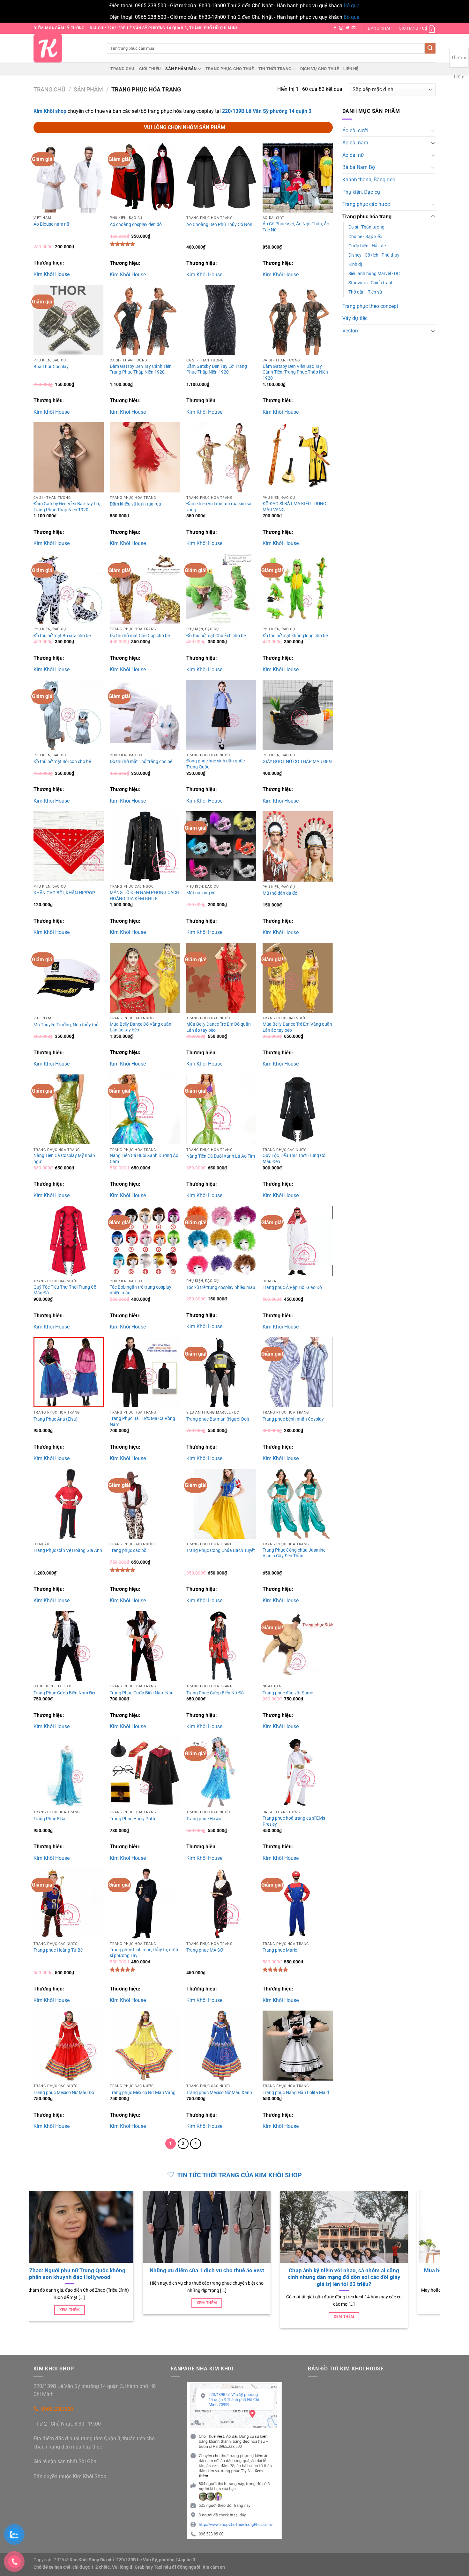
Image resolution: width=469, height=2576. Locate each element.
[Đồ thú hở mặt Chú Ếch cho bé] (221, 589)
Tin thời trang (275, 69)
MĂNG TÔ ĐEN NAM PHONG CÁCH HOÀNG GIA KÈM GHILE (145, 896)
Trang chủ (122, 69)
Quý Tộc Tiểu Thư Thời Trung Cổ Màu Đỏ (65, 1290)
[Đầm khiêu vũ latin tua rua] (145, 457)
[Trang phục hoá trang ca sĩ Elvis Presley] (298, 1772)
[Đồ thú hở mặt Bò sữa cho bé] (69, 589)
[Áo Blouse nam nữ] (69, 178)
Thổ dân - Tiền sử (365, 292)
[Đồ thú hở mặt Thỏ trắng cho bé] (145, 715)
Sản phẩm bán (181, 69)
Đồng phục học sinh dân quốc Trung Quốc (216, 764)
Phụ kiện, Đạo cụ (361, 192)
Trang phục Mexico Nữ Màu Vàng (143, 2093)
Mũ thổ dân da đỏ (280, 893)
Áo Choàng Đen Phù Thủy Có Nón (219, 225)
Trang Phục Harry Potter (134, 1819)
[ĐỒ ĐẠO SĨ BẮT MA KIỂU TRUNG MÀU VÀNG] (298, 457)
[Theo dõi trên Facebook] (335, 28)
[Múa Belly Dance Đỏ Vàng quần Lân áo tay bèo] (145, 978)
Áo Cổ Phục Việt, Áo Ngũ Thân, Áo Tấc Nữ (296, 227)
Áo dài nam (355, 143)
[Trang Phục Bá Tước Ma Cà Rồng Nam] (145, 1372)
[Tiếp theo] (196, 2144)
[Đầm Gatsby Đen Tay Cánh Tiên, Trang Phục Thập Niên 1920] (145, 320)
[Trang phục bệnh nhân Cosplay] (298, 1372)
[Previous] (32, 2263)
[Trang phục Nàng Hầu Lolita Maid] (298, 2046)
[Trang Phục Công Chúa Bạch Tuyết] (221, 1504)
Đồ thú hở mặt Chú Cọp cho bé (140, 636)
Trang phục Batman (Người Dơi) (218, 1419)
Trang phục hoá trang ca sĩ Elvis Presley (294, 1821)
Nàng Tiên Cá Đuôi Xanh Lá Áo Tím (221, 1156)
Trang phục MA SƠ (205, 1950)
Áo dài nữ (353, 155)
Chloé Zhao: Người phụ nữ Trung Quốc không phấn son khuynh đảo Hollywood (121, 2274)
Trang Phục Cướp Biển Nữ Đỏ (215, 1693)
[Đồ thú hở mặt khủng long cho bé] (298, 589)
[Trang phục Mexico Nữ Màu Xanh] (221, 2046)
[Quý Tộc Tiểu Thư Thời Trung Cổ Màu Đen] (298, 1110)
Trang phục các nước (366, 204)
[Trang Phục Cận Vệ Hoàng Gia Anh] (69, 1504)
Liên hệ (351, 69)
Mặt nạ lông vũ (201, 893)
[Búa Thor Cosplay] (69, 320)
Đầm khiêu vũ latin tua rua (135, 504)
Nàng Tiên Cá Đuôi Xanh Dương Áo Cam (144, 1159)
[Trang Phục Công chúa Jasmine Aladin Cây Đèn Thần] (298, 1504)
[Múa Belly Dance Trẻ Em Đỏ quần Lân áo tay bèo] (221, 978)
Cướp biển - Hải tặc (367, 246)
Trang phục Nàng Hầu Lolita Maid (296, 2093)
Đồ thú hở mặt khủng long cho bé (295, 636)
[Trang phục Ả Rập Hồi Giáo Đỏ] (298, 1241)
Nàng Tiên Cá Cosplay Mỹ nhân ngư (64, 1159)
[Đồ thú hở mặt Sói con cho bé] (69, 715)
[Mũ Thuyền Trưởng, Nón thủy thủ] (69, 978)
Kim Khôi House (52, 274)
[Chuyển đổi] (433, 130)
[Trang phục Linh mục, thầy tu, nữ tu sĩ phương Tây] (145, 1903)
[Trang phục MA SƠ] (221, 1903)
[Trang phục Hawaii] (221, 1772)
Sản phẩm (88, 89)
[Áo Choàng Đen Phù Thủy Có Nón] (221, 178)
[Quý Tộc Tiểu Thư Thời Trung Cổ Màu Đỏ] (69, 1241)
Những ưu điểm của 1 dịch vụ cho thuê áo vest (258, 2270)
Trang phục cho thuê (230, 69)
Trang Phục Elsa (49, 1819)
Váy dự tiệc (355, 318)
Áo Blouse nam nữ (52, 224)
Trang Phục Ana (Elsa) (56, 1419)
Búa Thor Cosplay (51, 367)
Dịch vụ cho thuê (320, 69)
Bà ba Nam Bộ (359, 167)
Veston (350, 331)
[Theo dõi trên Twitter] (347, 28)
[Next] (437, 2263)
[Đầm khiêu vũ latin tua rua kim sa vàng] (221, 457)
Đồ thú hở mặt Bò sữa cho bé (62, 636)
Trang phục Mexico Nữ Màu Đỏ (64, 2093)
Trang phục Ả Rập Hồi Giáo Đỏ (292, 1288)
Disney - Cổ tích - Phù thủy (374, 255)
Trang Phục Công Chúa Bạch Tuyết (221, 1550)
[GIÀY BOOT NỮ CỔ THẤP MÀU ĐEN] (298, 715)
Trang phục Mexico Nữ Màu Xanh (219, 2093)
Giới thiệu (150, 69)
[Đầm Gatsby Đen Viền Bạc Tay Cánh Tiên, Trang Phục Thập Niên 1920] (298, 320)
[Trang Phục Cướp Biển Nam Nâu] (145, 1646)
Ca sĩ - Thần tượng (366, 227)
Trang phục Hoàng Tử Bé (58, 1950)
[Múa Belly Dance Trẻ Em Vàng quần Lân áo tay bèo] (298, 978)
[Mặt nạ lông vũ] (221, 846)
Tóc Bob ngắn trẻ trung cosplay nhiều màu (141, 1290)
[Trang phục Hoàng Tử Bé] (69, 1903)
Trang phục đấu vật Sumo (288, 1693)
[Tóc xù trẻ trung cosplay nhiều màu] (221, 1241)
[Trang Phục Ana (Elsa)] (69, 1372)
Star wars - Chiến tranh (371, 283)
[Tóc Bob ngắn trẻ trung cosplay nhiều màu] (145, 1241)
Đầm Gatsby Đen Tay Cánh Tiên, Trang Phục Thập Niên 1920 (141, 369)
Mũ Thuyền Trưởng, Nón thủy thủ (66, 1025)
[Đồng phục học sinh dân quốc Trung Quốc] (221, 715)
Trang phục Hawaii (205, 1819)
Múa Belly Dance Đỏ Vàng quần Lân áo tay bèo (141, 1027)
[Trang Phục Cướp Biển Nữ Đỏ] (221, 1646)
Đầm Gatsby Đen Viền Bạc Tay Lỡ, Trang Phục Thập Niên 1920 (67, 507)
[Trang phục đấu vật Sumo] (298, 1646)
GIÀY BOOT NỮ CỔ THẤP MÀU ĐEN (297, 762)
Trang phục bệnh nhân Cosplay (293, 1419)
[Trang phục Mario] (298, 1903)
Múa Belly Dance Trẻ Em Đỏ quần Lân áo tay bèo (219, 1027)
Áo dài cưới (355, 131)
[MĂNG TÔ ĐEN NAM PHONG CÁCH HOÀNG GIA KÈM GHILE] (145, 846)
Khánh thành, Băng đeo (369, 180)
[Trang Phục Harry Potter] (145, 1772)
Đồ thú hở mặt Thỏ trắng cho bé (141, 762)
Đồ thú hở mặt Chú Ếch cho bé (216, 636)
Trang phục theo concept (370, 306)
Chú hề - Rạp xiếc (365, 237)
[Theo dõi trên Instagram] (341, 28)
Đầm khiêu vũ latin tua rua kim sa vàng (219, 507)
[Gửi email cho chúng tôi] (354, 28)
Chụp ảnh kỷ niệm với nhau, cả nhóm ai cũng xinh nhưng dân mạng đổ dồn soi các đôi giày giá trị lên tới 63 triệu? (395, 2277)
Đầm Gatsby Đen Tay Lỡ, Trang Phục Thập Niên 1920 (217, 369)
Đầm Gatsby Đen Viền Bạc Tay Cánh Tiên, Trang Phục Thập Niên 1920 (295, 372)
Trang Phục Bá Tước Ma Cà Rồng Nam (142, 1422)
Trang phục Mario (280, 1950)
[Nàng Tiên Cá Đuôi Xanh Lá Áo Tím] (221, 1110)
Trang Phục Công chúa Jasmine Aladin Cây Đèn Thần (294, 1553)
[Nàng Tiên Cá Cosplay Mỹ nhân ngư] (69, 1110)
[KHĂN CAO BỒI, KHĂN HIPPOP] (69, 846)
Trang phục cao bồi (129, 1550)
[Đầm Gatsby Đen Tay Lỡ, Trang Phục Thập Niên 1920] (221, 320)
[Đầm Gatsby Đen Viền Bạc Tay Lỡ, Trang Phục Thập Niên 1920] (69, 457)
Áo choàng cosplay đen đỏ (136, 225)
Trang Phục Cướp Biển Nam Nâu (142, 1693)
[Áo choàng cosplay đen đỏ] (145, 178)
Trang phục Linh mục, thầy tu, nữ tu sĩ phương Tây (145, 1953)
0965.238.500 (57, 2409)
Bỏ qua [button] (352, 6)
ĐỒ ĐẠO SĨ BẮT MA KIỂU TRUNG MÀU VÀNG (294, 507)
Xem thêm (121, 2310)
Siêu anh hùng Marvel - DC (374, 274)
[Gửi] (430, 48)
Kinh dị (355, 264)
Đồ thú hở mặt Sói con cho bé (62, 762)
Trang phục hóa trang (367, 217)
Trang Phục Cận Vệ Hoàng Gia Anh (68, 1550)
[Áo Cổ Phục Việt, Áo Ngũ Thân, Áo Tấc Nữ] (298, 178)
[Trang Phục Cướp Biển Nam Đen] (69, 1646)
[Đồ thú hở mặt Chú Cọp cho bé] (145, 589)
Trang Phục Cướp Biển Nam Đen (65, 1693)
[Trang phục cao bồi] (145, 1504)
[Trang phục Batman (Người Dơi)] (221, 1372)
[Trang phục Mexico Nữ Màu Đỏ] (69, 2046)
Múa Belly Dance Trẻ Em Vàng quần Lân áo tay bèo (297, 1027)
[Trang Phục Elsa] (69, 1772)
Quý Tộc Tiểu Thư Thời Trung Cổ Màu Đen (294, 1159)
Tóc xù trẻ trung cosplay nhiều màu (221, 1288)
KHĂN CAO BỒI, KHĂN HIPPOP (64, 893)
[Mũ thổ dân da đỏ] (298, 846)
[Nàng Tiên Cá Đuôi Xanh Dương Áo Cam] (145, 1110)
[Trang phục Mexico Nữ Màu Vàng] (145, 2046)
